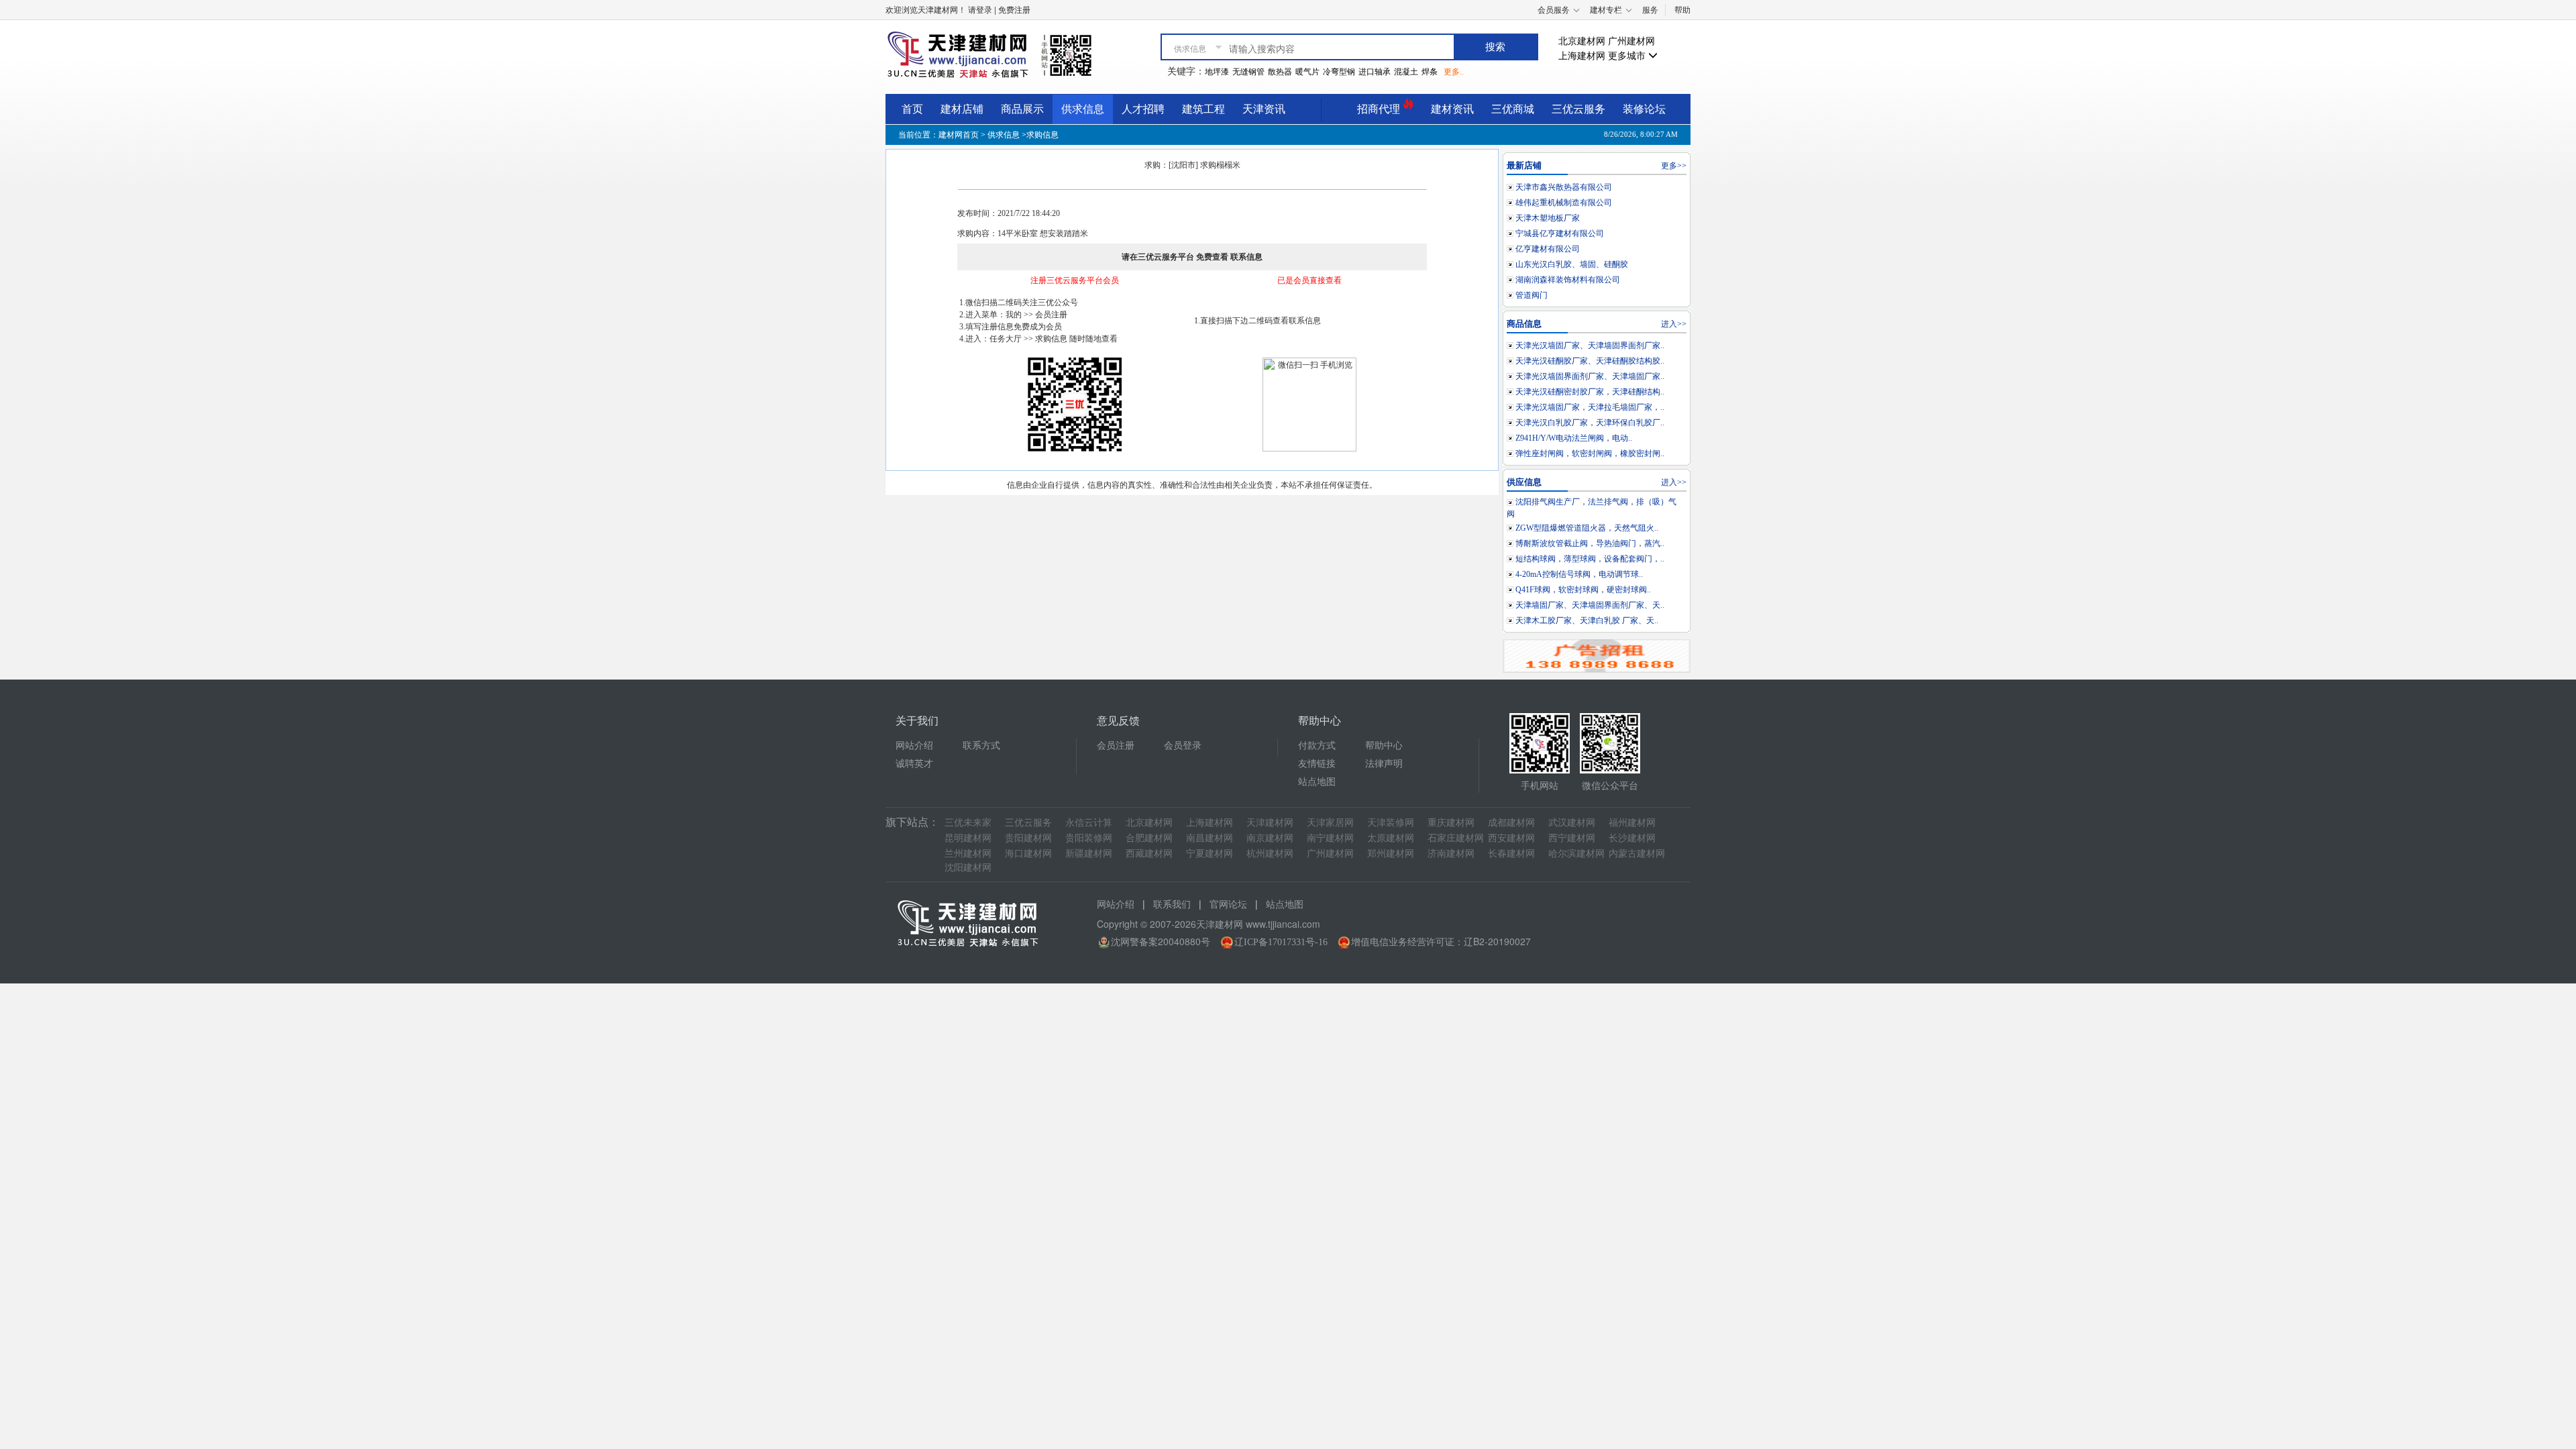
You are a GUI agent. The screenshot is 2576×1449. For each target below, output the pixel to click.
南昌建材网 (1210, 838)
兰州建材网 (968, 854)
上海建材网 (1582, 56)
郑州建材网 (1391, 854)
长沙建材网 (1632, 838)
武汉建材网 (1572, 823)
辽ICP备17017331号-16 (1281, 942)
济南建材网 (1451, 854)
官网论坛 (1228, 905)
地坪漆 (1217, 72)
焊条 (1430, 72)
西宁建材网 (1572, 838)
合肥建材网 (1149, 838)
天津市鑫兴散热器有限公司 (1564, 187)
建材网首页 (959, 135)
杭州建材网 (1270, 854)
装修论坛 (1644, 109)
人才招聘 (1143, 109)
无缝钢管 (1248, 72)
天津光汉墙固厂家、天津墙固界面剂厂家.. (1590, 345)
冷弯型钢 (1339, 72)
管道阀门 (1532, 295)
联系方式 (981, 746)
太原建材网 (1391, 838)
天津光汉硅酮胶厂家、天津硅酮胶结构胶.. (1590, 361)
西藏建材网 (1149, 854)
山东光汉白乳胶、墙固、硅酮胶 (1572, 264)
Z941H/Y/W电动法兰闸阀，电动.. (1574, 438)
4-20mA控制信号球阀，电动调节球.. (1579, 574)
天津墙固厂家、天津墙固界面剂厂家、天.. (1590, 605)
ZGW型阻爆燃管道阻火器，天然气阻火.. (1587, 528)
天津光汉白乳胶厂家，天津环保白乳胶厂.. (1590, 423)
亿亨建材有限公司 (1548, 249)
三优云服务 (1578, 109)
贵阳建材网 (1028, 838)
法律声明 (1384, 764)
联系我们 (1172, 905)
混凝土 (1406, 72)
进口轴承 (1375, 72)
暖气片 (1307, 72)
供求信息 (1083, 109)
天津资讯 (1264, 109)
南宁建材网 (1330, 838)
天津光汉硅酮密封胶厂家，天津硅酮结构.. (1590, 392)
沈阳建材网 (968, 868)
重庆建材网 (1451, 823)
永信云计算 (1089, 823)
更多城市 (1628, 56)
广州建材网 (1631, 41)
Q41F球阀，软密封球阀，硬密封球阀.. (1583, 590)
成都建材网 (1511, 823)
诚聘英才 (914, 764)
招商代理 (1380, 109)
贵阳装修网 (1089, 838)
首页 (912, 109)
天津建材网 (1270, 823)
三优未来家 (968, 823)
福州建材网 (1632, 823)
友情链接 (1317, 764)
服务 (1650, 10)
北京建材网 (1582, 41)
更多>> (1674, 166)
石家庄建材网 (1456, 838)
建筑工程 (1203, 109)
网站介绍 (914, 746)
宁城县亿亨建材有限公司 (1560, 233)
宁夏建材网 (1210, 854)
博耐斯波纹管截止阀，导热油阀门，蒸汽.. (1590, 543)
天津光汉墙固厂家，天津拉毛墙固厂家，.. (1590, 407)
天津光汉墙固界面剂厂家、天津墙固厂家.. (1590, 376)
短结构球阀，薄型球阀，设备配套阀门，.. (1590, 559)
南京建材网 (1270, 838)
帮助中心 (1384, 746)
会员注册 (1116, 746)
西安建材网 (1511, 838)
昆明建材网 (968, 838)
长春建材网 (1511, 854)
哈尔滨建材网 (1576, 854)
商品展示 (1022, 109)
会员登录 (1183, 746)
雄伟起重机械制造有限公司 (1564, 203)
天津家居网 (1330, 823)
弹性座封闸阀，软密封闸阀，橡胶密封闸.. (1590, 453)
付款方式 (1317, 746)
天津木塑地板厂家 (1548, 218)
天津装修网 (1391, 823)
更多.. (1454, 72)
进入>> (1674, 324)
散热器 (1280, 72)
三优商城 (1513, 109)
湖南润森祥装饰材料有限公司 (1568, 280)
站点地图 (1317, 782)
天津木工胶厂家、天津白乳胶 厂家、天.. (1587, 621)
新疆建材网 (1089, 854)
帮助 (1682, 10)
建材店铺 (962, 109)
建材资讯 (1452, 109)
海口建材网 (1028, 854)
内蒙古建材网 (1637, 854)
